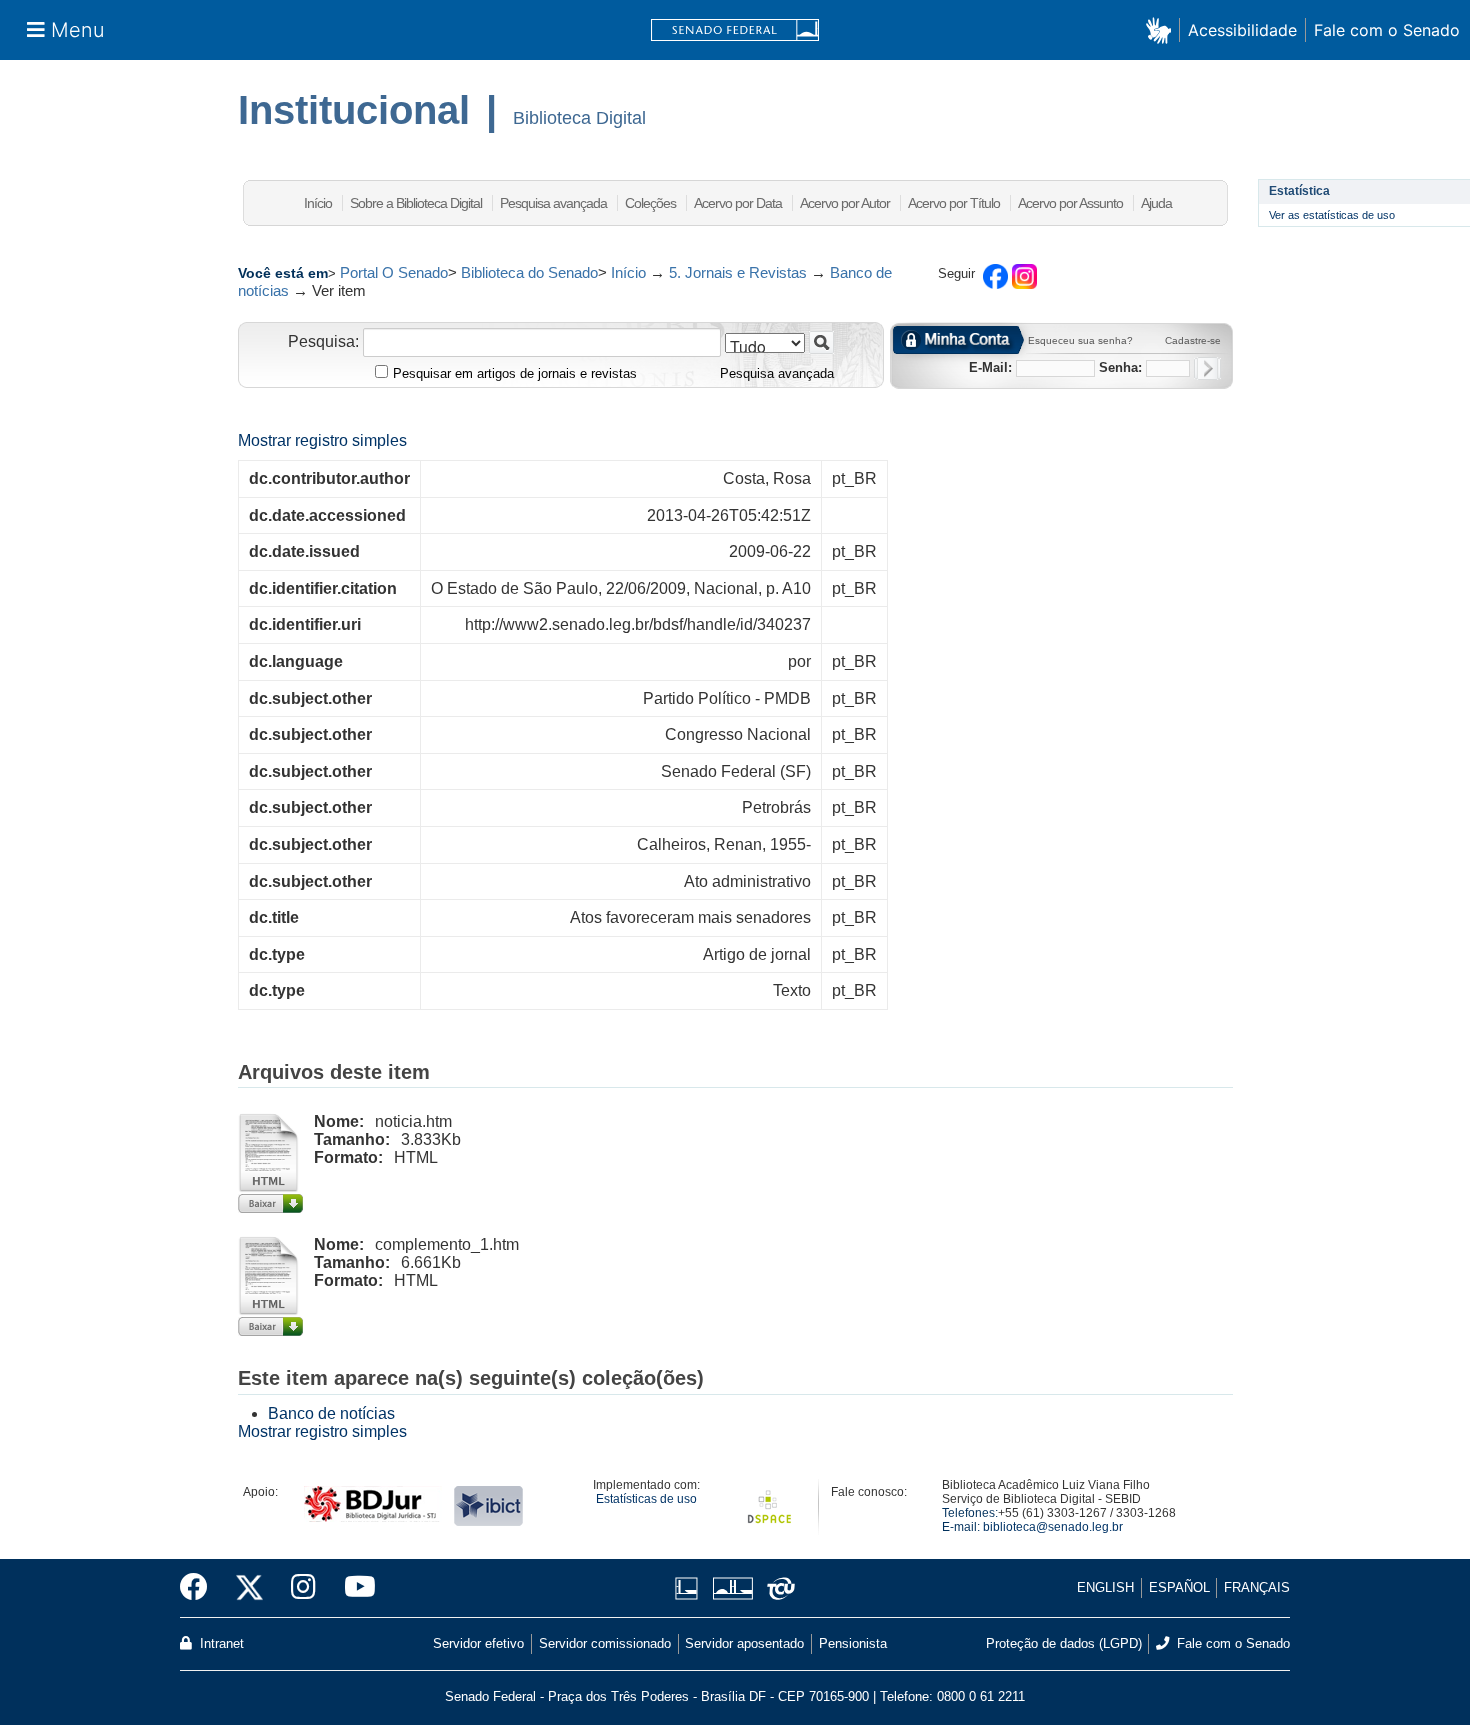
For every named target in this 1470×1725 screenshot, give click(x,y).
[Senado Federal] (735, 30)
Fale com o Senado (1387, 30)
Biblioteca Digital (579, 118)
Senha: (1120, 367)
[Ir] (821, 342)
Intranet (220, 1643)
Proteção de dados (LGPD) (1064, 1643)
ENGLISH (1105, 1587)
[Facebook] (201, 1588)
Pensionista (853, 1643)
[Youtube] (353, 1588)
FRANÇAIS (1257, 1587)
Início (318, 203)
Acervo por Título (954, 203)
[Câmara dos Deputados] (690, 1588)
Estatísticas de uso (646, 1499)
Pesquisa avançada (553, 203)
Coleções (650, 203)
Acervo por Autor (845, 203)
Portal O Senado (394, 272)
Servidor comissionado (605, 1643)
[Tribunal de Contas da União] (777, 1588)
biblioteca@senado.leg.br (1053, 1527)
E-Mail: (990, 367)
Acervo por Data (738, 203)
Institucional (354, 110)
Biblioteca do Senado (529, 272)
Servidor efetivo (478, 1643)
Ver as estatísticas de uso (1332, 215)
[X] (249, 1588)
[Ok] (1207, 368)
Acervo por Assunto (1070, 203)
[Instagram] (303, 1588)
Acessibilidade (1242, 30)
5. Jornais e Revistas (738, 272)
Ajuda (1156, 203)
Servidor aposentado (744, 1643)
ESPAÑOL (1179, 1587)
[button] (1162, 29)
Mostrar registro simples (322, 440)
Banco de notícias (331, 1413)
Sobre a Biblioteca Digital (416, 203)
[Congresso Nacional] (732, 1588)
